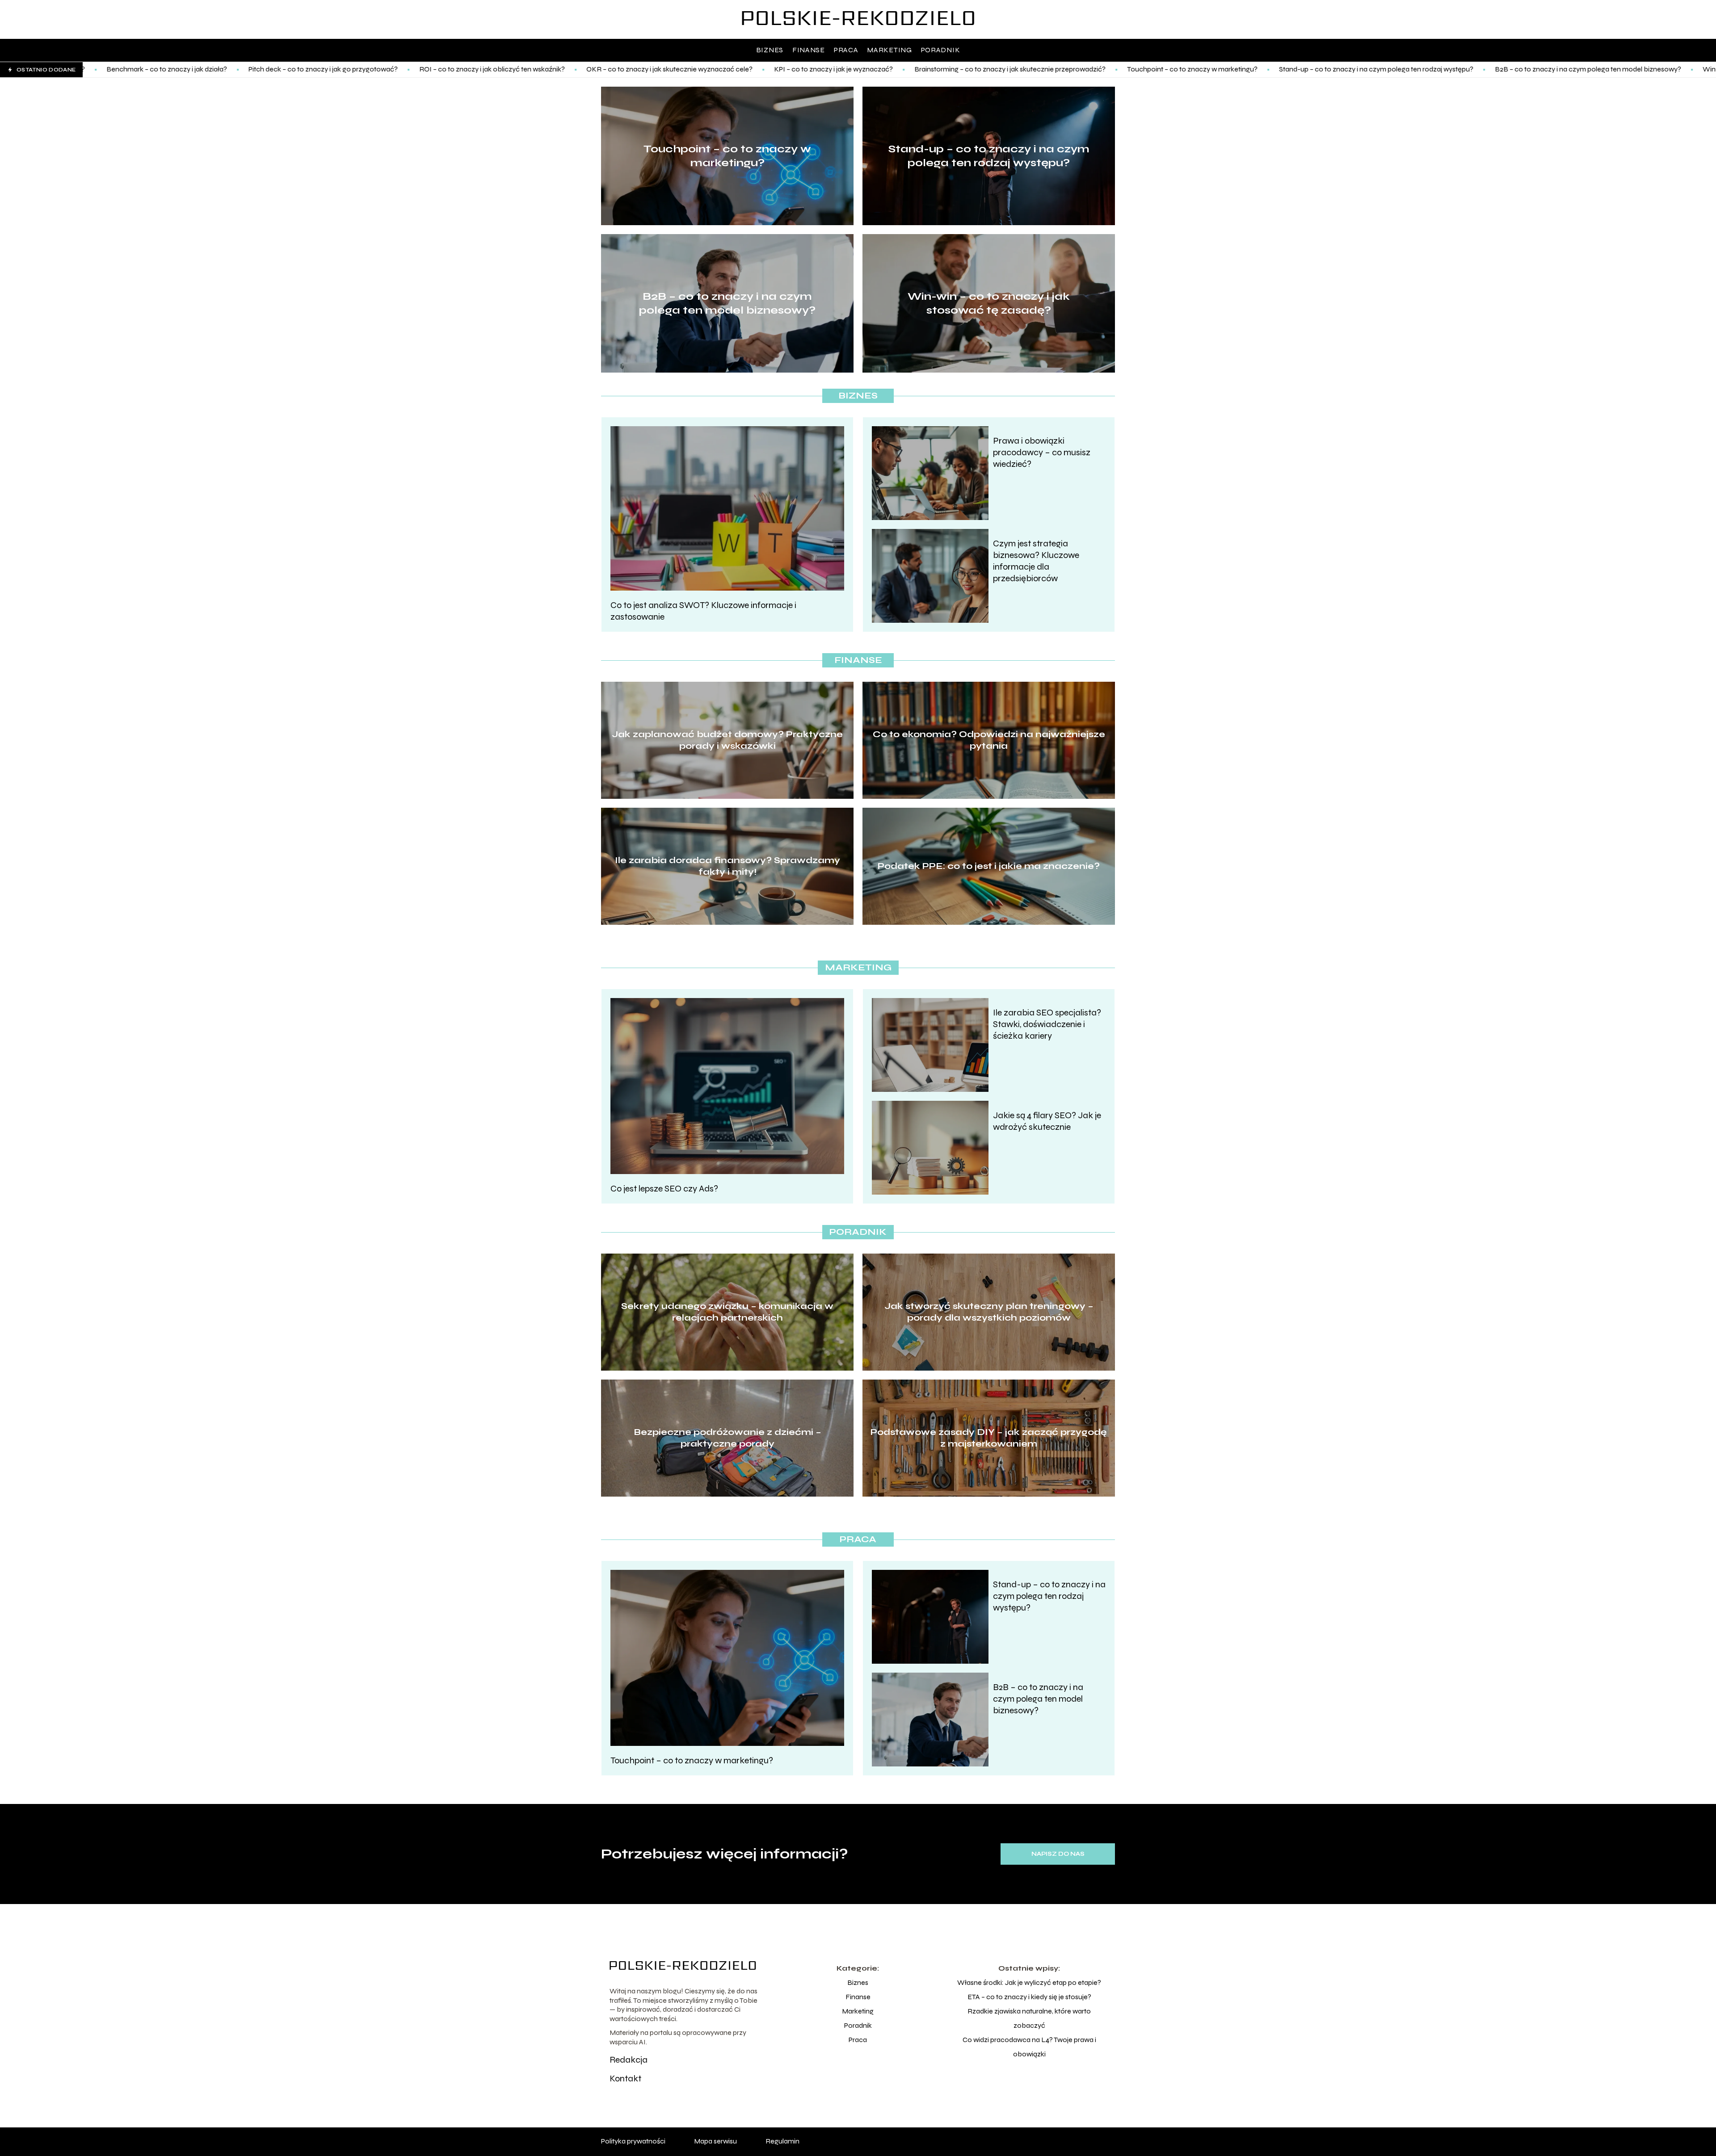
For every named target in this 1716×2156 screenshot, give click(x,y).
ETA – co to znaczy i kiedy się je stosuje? (1029, 1997)
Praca (846, 50)
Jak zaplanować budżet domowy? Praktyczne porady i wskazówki (727, 740)
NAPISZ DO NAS (1058, 1854)
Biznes (770, 50)
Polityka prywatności (633, 2141)
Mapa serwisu (715, 2141)
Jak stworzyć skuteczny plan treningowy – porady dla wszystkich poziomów (989, 1312)
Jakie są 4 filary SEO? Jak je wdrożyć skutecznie (1047, 1121)
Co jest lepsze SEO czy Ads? (664, 1189)
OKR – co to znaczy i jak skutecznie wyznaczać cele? (486, 69)
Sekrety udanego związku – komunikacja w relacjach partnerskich (727, 1312)
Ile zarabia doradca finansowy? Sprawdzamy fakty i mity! (728, 866)
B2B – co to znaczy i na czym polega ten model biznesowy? (1405, 69)
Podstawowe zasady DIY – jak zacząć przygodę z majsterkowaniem (989, 1438)
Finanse (809, 50)
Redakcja (629, 2060)
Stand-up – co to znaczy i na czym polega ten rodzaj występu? (1193, 69)
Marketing (889, 50)
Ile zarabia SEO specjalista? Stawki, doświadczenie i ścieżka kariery (1047, 1024)
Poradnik (941, 50)
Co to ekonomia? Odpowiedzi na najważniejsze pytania (989, 740)
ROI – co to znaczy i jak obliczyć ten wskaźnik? (309, 69)
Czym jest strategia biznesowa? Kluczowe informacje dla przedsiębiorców (1036, 561)
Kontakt (625, 2078)
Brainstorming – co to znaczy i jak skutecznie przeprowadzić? (827, 69)
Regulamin (782, 2141)
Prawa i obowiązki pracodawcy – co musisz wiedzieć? (1042, 452)
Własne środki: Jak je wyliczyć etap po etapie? (1029, 1982)
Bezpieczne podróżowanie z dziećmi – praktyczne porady (728, 1438)
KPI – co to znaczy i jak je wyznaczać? (650, 69)
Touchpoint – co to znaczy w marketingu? (1009, 69)
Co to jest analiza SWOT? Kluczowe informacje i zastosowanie (703, 611)
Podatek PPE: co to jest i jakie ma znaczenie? (989, 866)
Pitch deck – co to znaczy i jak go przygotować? (140, 69)
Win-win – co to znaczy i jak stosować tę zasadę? (1596, 69)
